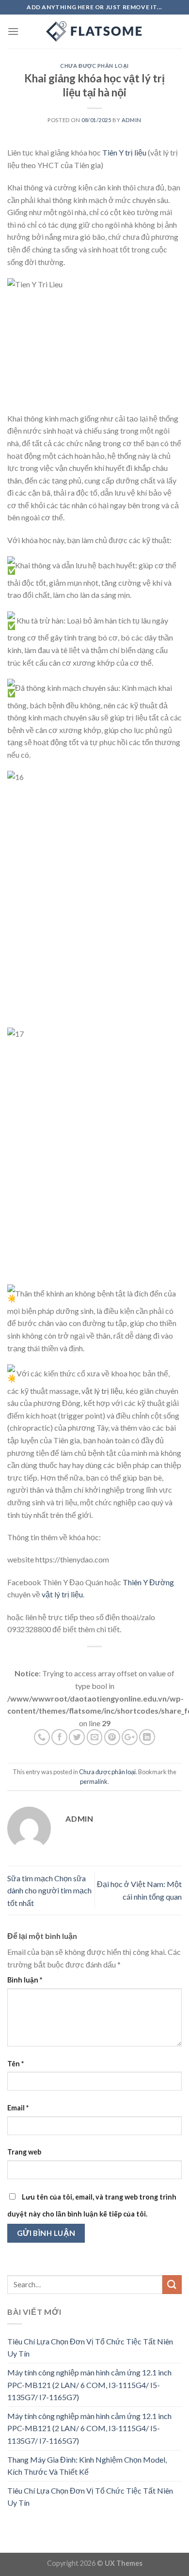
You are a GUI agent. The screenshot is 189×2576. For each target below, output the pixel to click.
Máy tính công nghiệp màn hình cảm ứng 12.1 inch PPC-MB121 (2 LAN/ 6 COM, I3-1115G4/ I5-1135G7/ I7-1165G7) (89, 2385)
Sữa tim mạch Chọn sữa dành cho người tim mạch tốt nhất (49, 1890)
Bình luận (25, 1980)
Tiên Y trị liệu (124, 152)
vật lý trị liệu (102, 1391)
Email (18, 2108)
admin (132, 120)
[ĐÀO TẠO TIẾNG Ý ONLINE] (94, 31)
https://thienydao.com (72, 1559)
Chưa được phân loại (94, 66)
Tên (16, 2064)
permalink (94, 1781)
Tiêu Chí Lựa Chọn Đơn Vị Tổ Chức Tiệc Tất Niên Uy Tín (90, 2348)
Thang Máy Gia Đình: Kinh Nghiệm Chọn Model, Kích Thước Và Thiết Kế (87, 2466)
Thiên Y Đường (148, 1582)
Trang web (24, 2152)
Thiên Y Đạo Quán (73, 1582)
